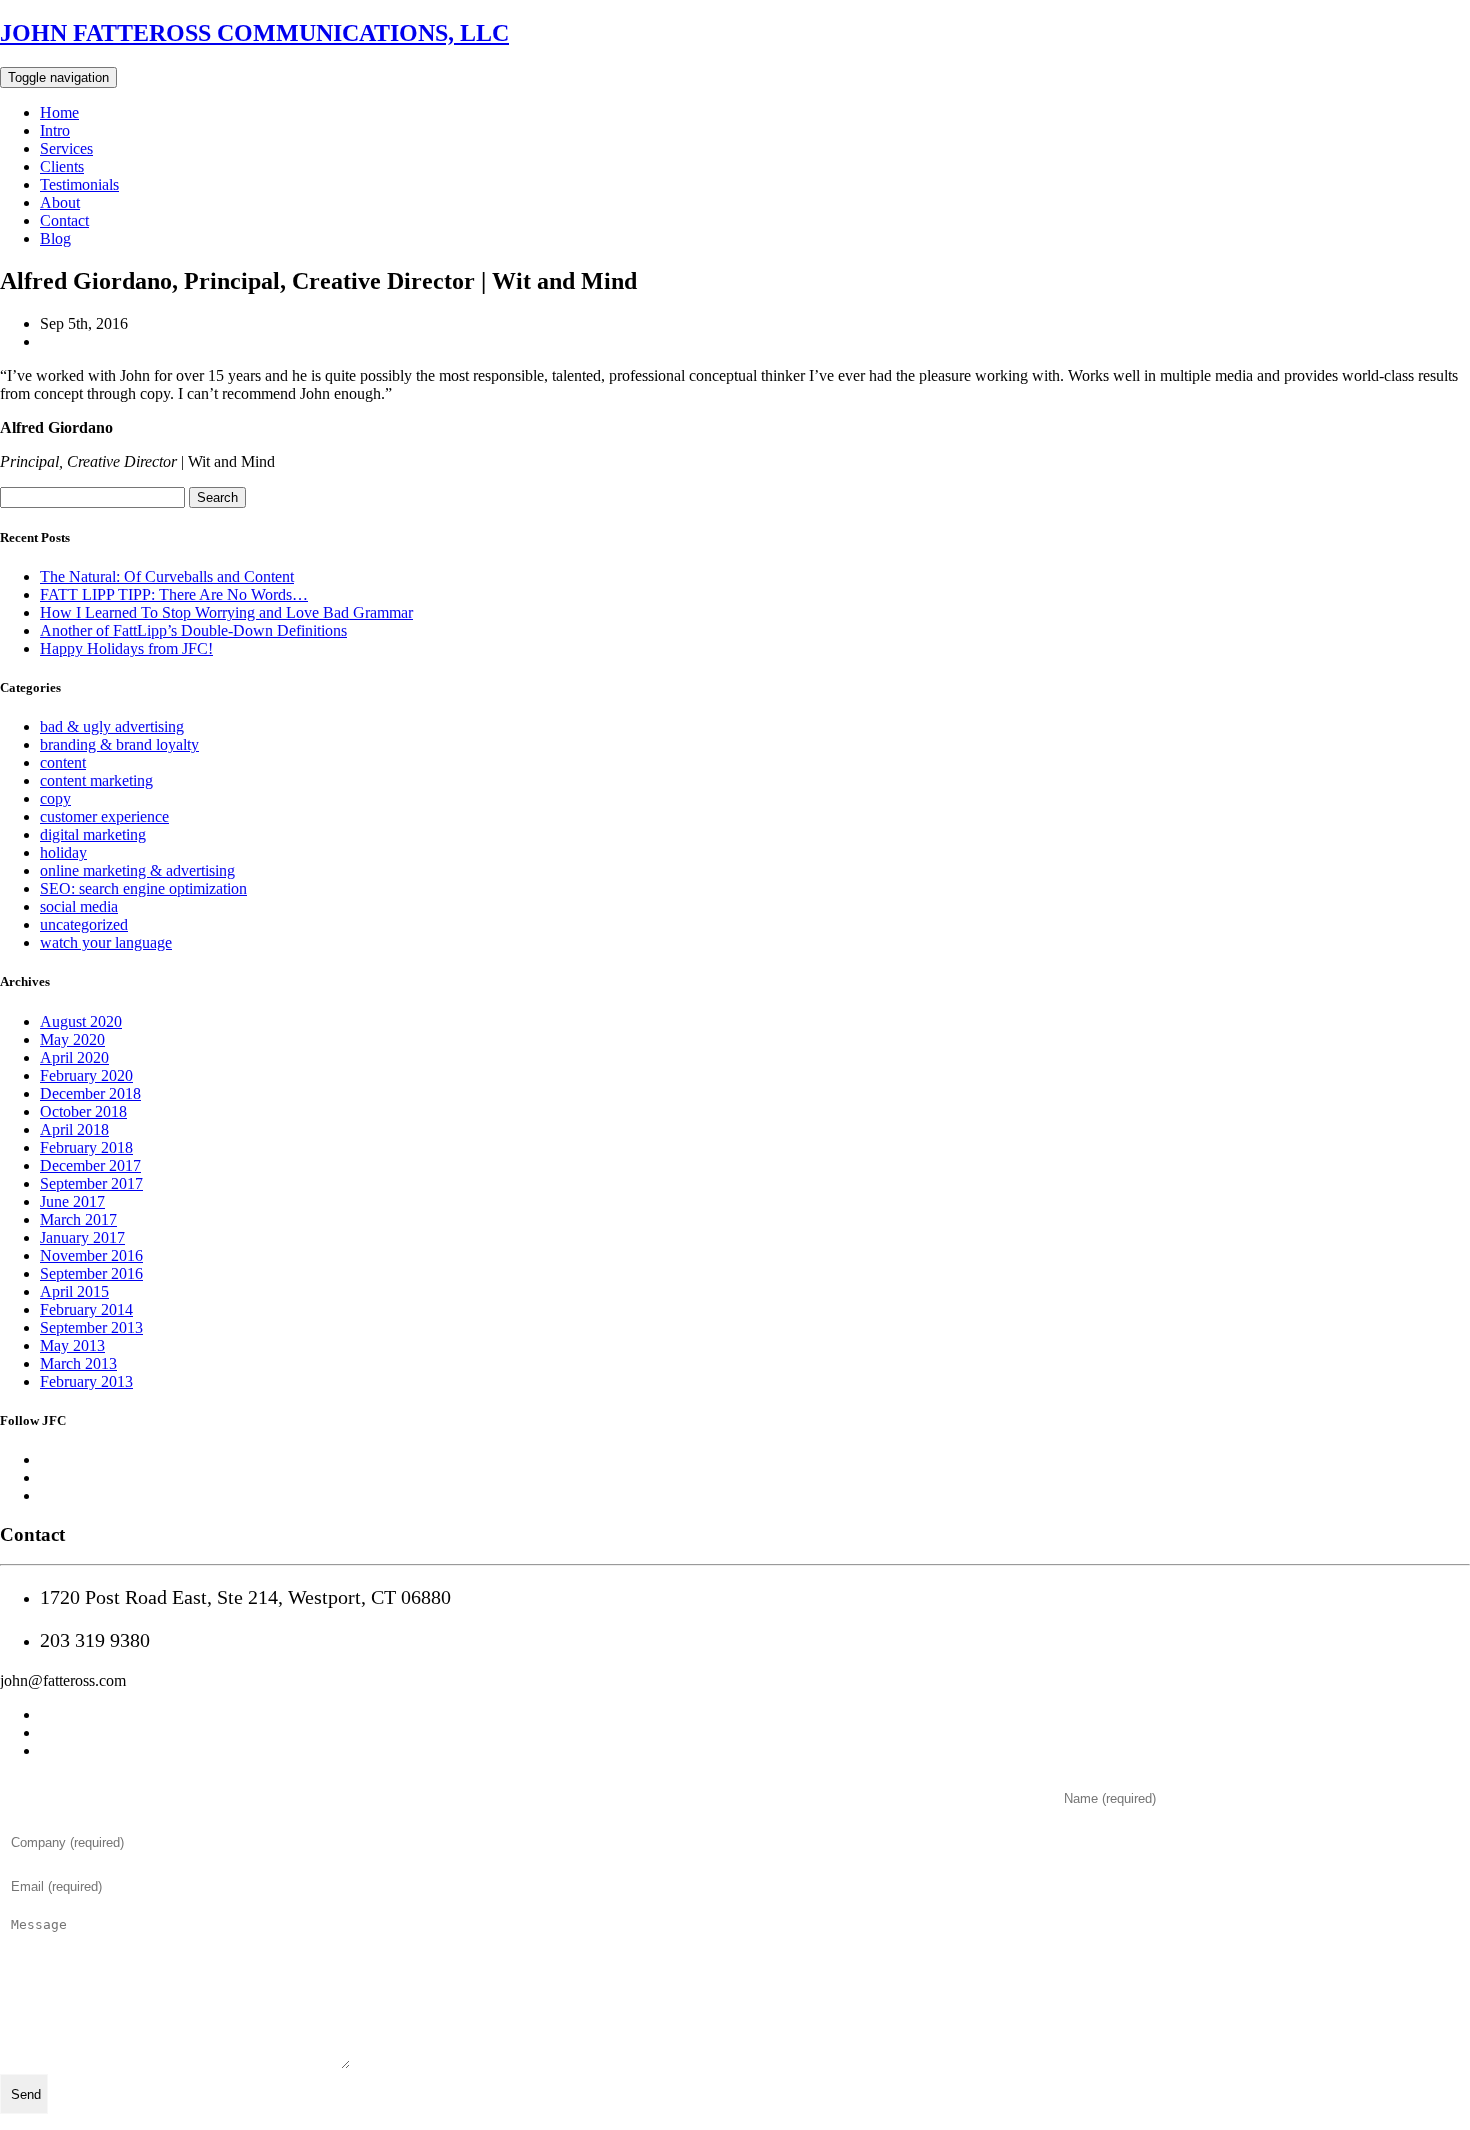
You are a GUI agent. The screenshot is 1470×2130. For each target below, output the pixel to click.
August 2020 (81, 1021)
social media (79, 906)
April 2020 (74, 1057)
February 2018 (86, 1147)
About (60, 202)
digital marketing (93, 834)
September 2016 (91, 1273)
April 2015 (74, 1291)
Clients (62, 166)
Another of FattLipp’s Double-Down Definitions (193, 630)
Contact (64, 220)
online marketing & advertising (137, 870)
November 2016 (91, 1255)
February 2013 (86, 1381)
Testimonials (79, 184)
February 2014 (86, 1309)
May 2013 (72, 1345)
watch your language (106, 942)
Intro (55, 130)
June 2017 (72, 1201)
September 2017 (91, 1183)
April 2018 (74, 1129)
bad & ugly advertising (112, 726)
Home (59, 112)
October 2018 (83, 1111)
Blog (55, 238)
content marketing (96, 780)
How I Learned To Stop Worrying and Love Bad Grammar (226, 612)
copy (55, 798)
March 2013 (78, 1363)
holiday (63, 852)
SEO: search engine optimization (143, 888)
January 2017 (82, 1237)
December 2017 (90, 1165)
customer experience (104, 816)
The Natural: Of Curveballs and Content (167, 576)
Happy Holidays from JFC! (126, 648)
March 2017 (78, 1219)
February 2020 (86, 1075)
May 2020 (72, 1039)
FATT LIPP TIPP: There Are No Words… (174, 594)
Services (66, 148)
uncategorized (84, 924)
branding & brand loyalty (119, 744)
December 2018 (90, 1093)
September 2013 (91, 1327)
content (63, 762)
